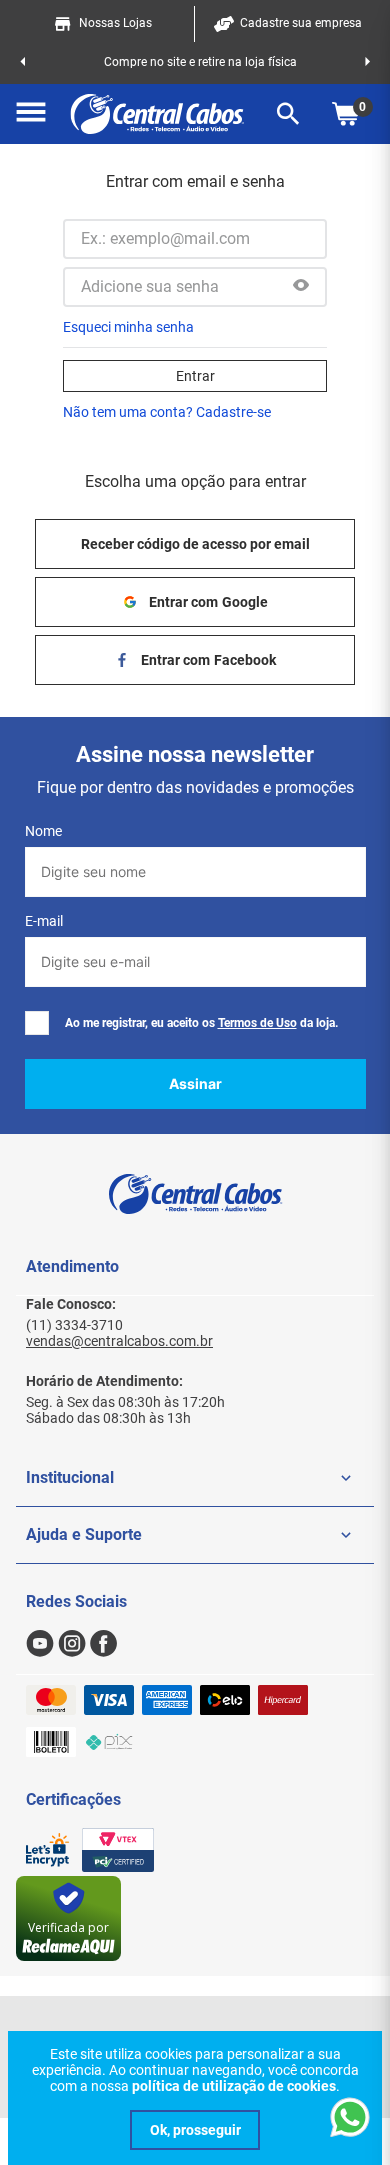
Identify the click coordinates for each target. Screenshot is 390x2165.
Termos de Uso (257, 1023)
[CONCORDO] (195, 2130)
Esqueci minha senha (128, 327)
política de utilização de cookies (234, 2086)
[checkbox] (37, 1023)
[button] (31, 114)
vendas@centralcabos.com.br (119, 1341)
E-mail (44, 921)
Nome (43, 831)
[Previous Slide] (22, 62)
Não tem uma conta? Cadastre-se (167, 412)
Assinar (195, 1083)
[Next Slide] (367, 62)
